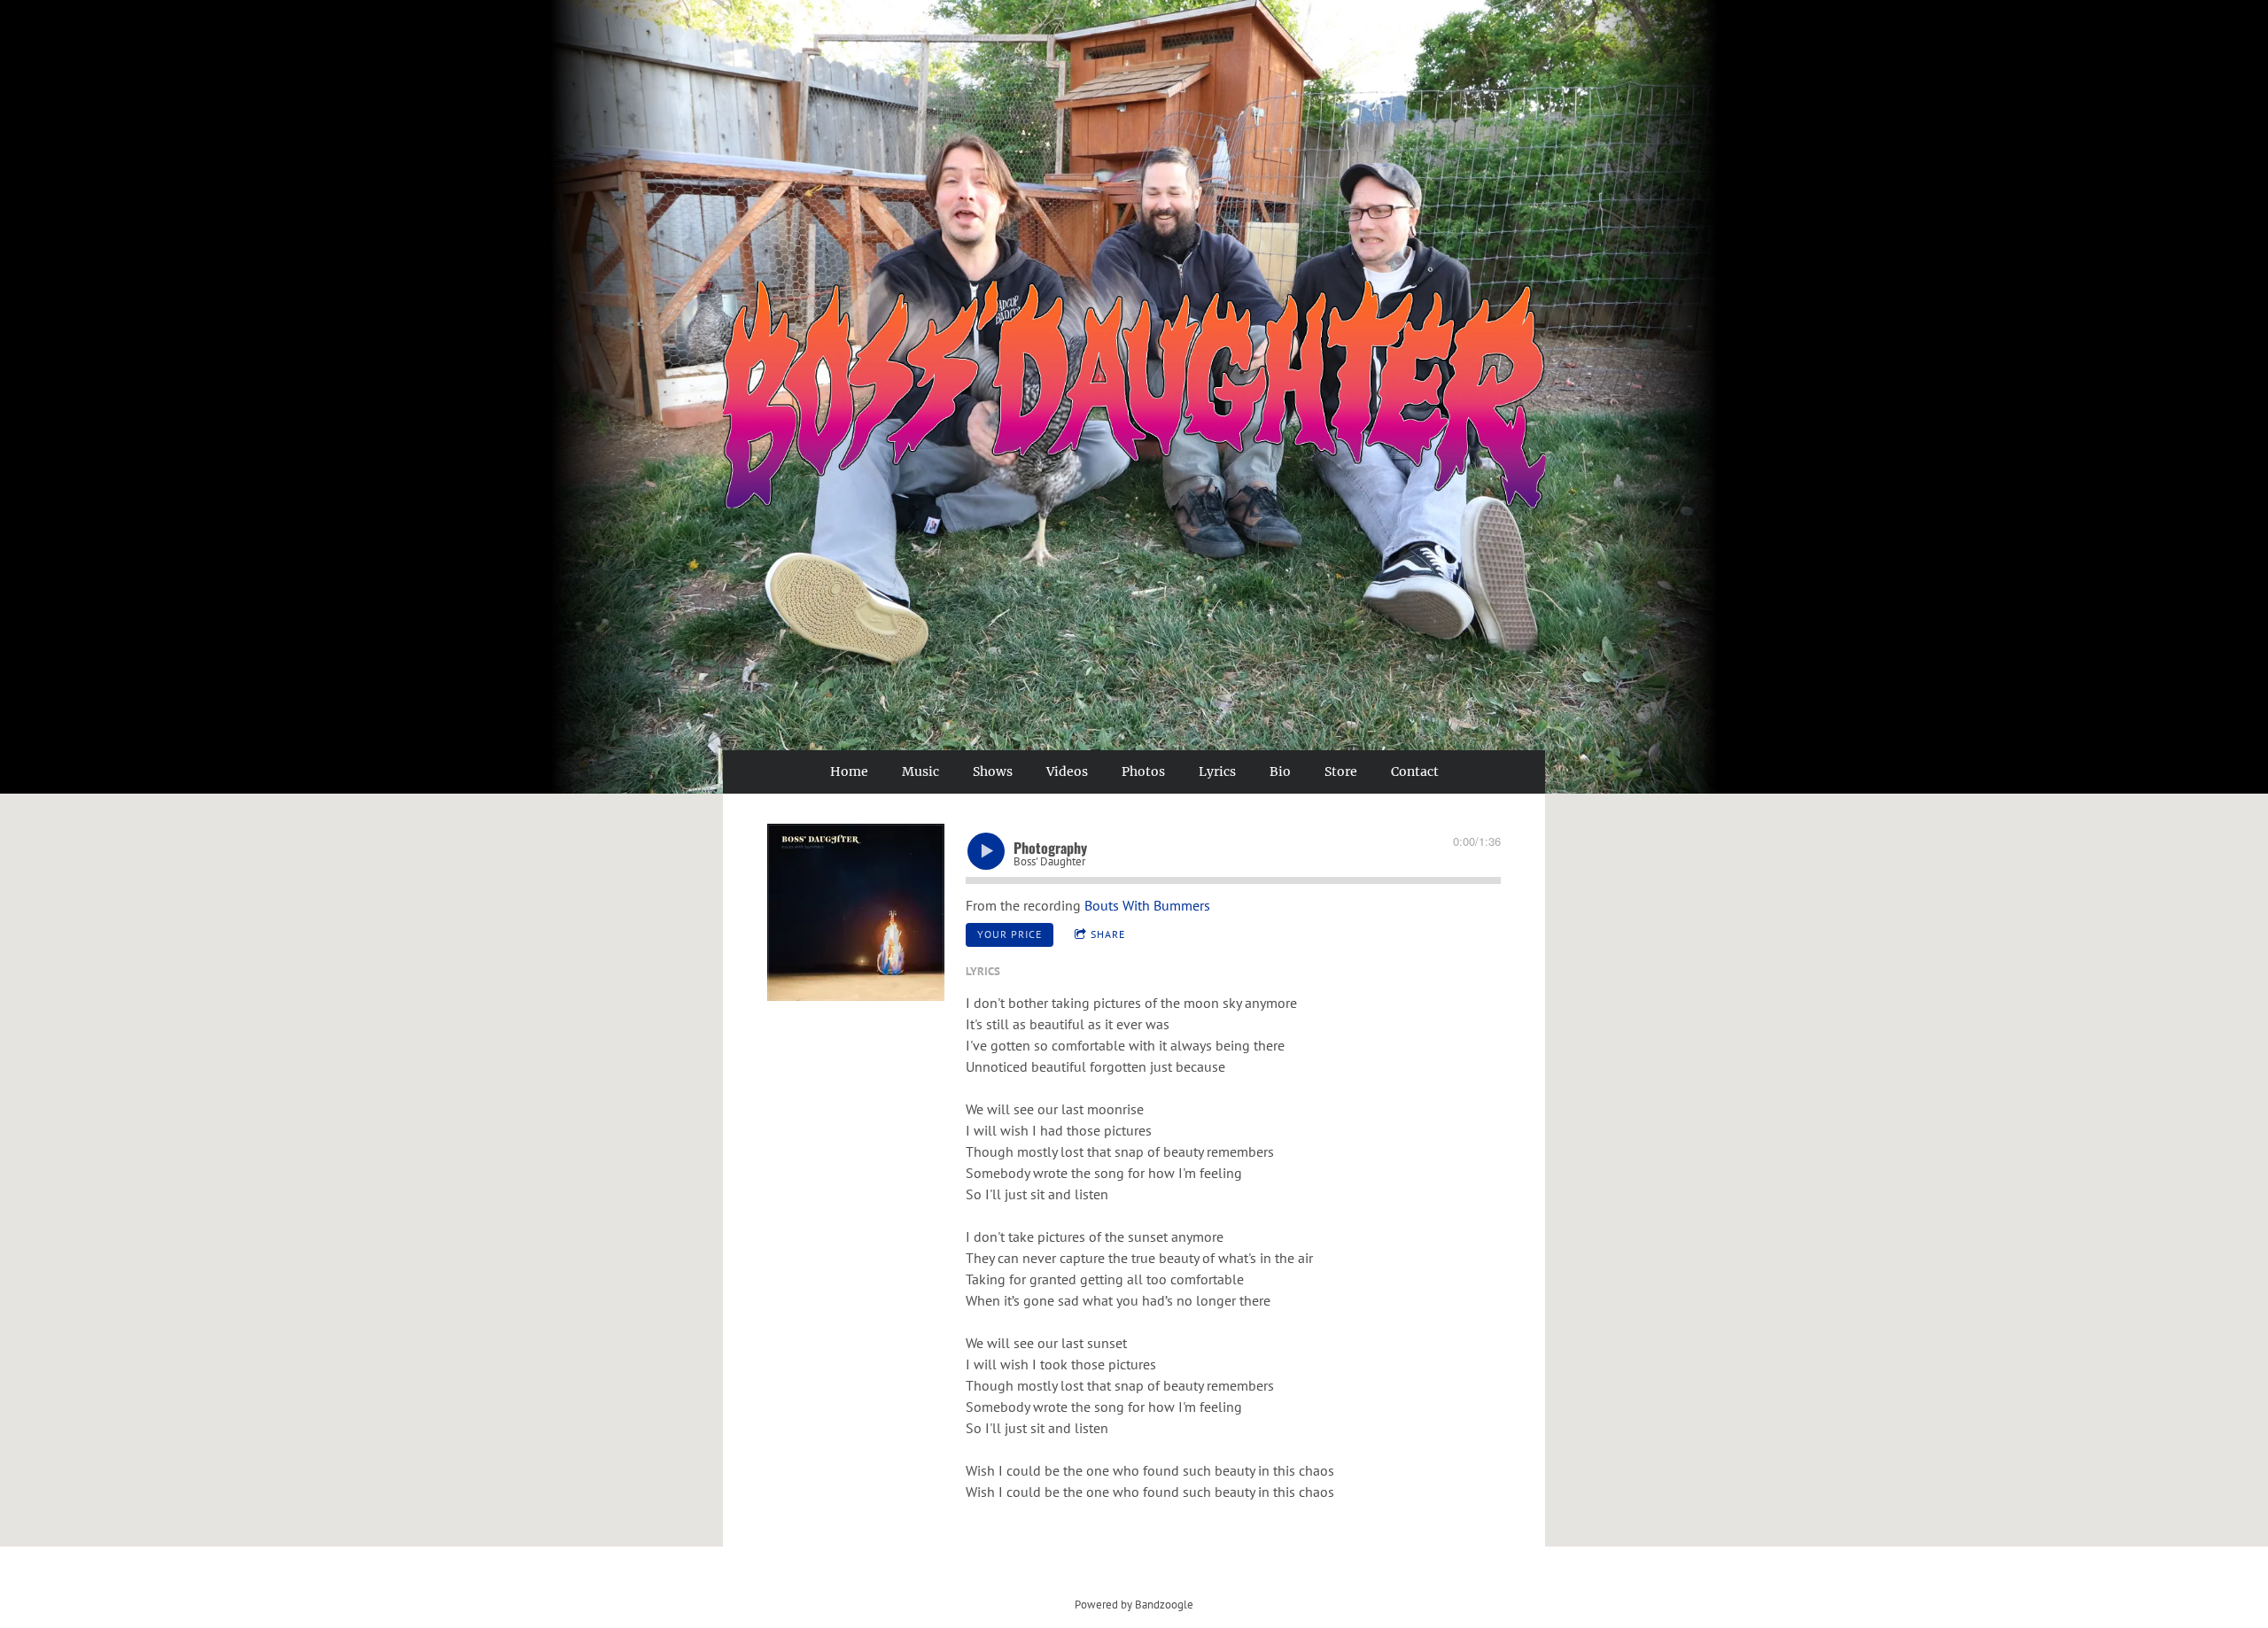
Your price (1010, 934)
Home (849, 771)
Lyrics (1217, 771)
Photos (1143, 771)
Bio (1280, 771)
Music (920, 771)
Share (1108, 934)
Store (1341, 771)
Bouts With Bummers (1147, 905)
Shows (993, 771)
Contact (1415, 771)
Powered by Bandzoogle (1134, 1604)
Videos (1067, 771)
